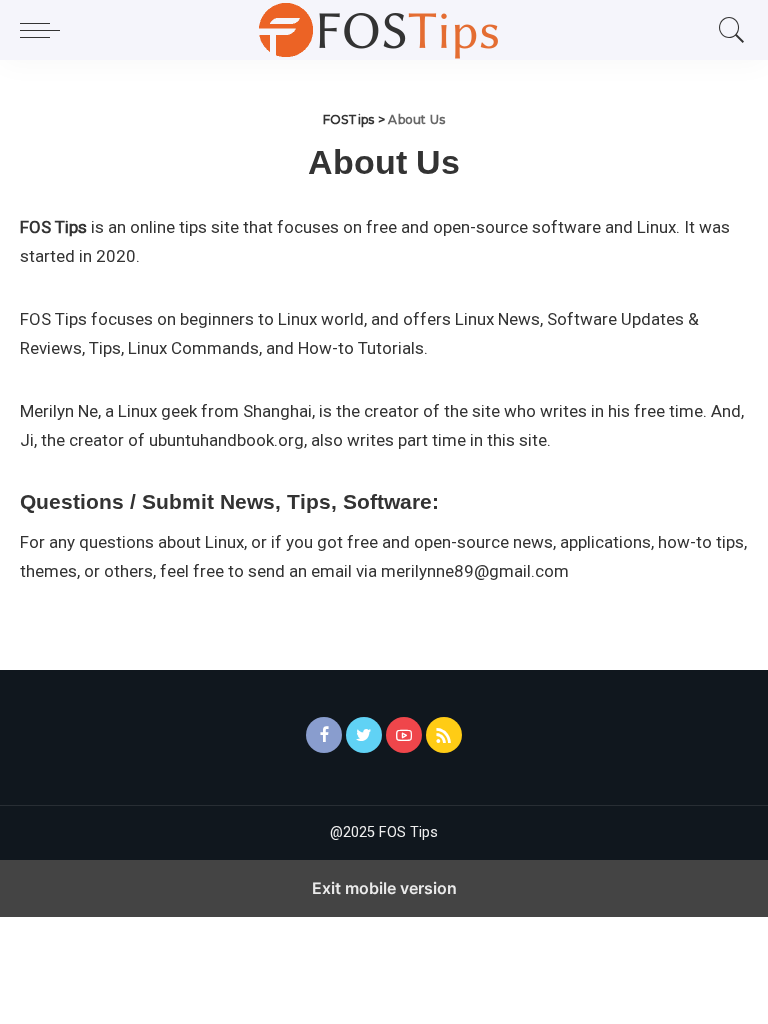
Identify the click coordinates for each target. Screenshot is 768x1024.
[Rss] (444, 735)
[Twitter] (364, 735)
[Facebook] (324, 735)
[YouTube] (404, 735)
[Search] (727, 30)
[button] (45, 30)
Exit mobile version (384, 888)
